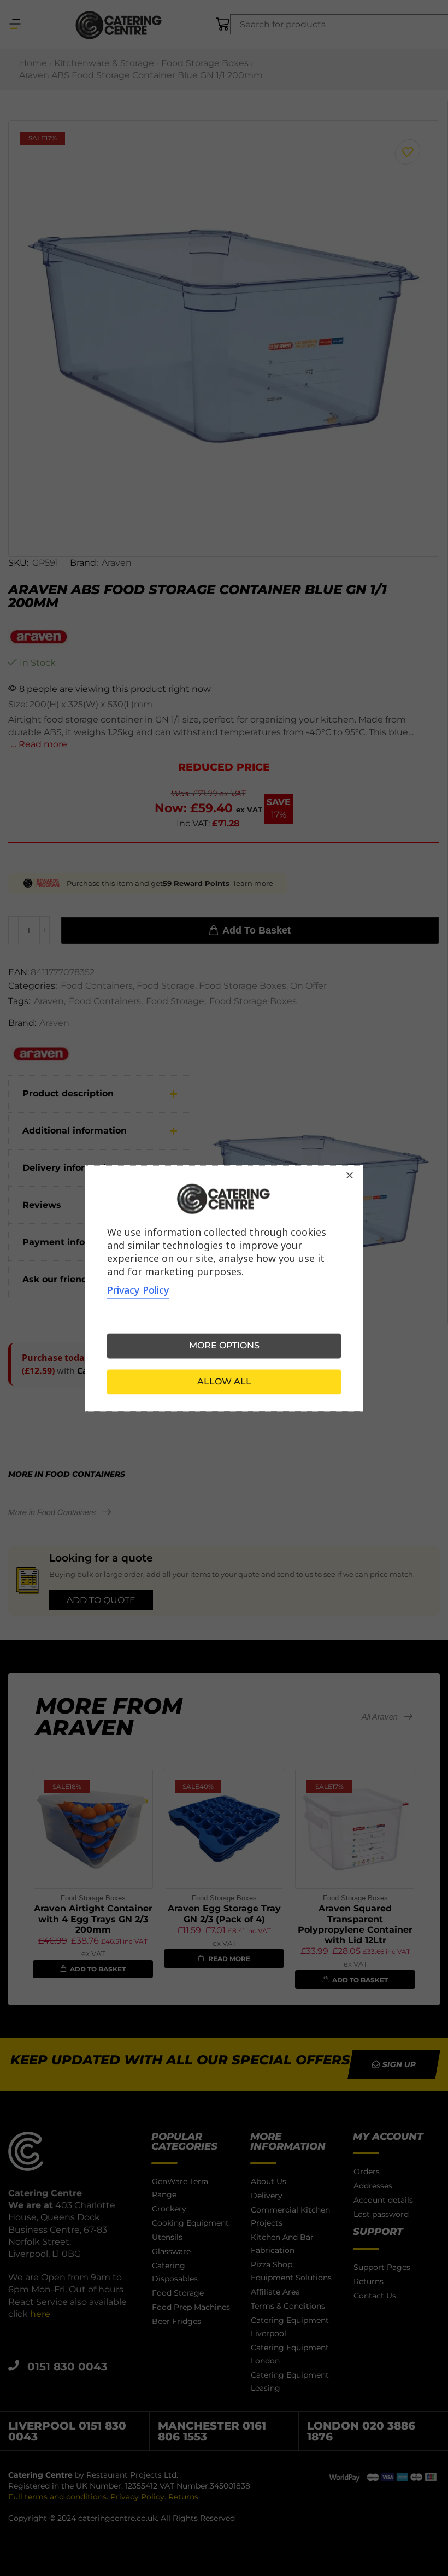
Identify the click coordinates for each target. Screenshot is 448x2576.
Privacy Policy (138, 1290)
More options (224, 1345)
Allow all (224, 1381)
